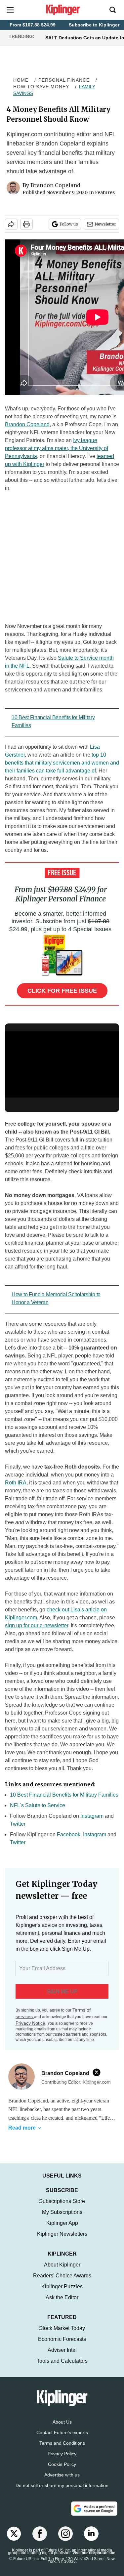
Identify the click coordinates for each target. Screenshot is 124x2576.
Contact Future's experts (62, 2439)
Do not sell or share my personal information (62, 2492)
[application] (62, 1063)
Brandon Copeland (55, 185)
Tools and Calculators (62, 2368)
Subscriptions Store (62, 2208)
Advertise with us (62, 2481)
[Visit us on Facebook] (40, 2540)
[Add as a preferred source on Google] (94, 2515)
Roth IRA (16, 1483)
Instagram (92, 1816)
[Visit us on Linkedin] (91, 2540)
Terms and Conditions (62, 2450)
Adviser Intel (62, 2357)
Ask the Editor (62, 2304)
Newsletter (105, 224)
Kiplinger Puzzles (62, 2293)
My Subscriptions (62, 2219)
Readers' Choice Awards (62, 2282)
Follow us (69, 224)
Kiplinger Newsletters (62, 2241)
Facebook (69, 1834)
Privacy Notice (30, 2023)
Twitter (18, 1824)
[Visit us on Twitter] (14, 2540)
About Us (62, 2429)
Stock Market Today (62, 2335)
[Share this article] (11, 224)
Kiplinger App (62, 2230)
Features (105, 192)
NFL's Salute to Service (38, 1805)
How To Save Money (41, 87)
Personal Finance (64, 80)
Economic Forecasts (62, 2346)
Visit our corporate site (94, 2559)
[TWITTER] (98, 2072)
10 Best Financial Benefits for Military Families (64, 1795)
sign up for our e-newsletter (37, 1625)
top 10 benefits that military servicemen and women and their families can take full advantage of (62, 763)
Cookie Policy (62, 2471)
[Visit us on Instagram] (65, 2540)
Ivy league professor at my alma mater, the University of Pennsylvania (57, 448)
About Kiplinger (62, 2271)
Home (21, 80)
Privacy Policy (62, 2460)
